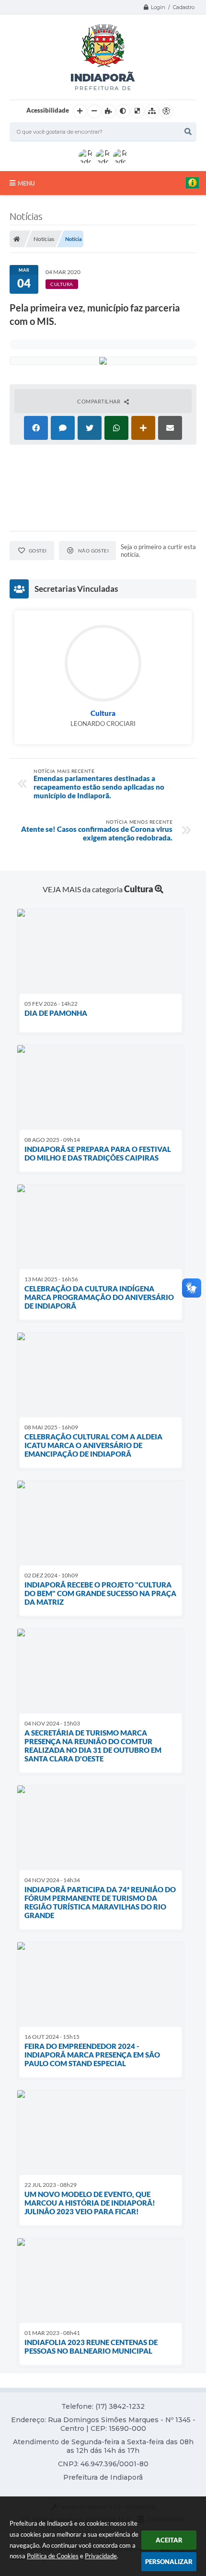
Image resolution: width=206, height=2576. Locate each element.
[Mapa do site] (152, 111)
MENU (26, 183)
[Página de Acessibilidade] (166, 111)
